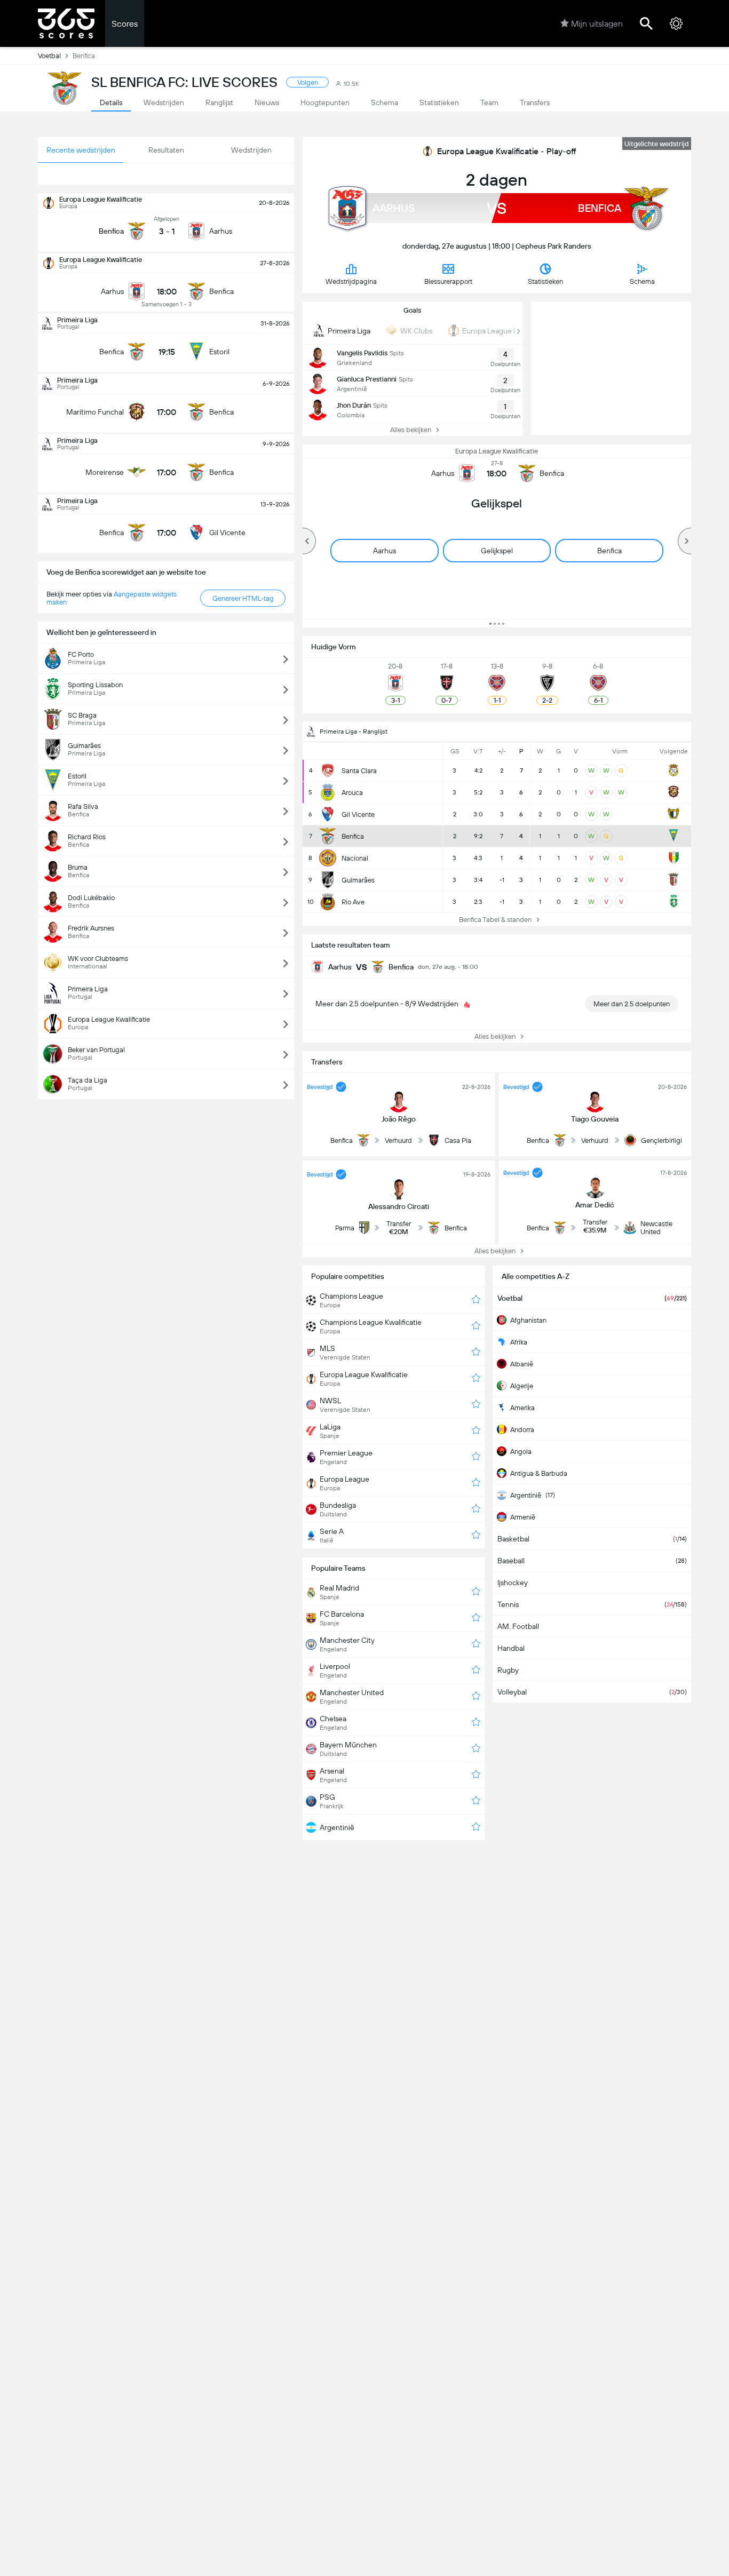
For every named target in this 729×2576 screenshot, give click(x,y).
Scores (125, 24)
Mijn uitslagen (597, 24)
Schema (642, 281)
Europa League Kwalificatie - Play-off (506, 151)
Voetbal (49, 56)
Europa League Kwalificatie (497, 451)
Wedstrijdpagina (351, 281)
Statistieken (545, 281)
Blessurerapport (448, 281)
